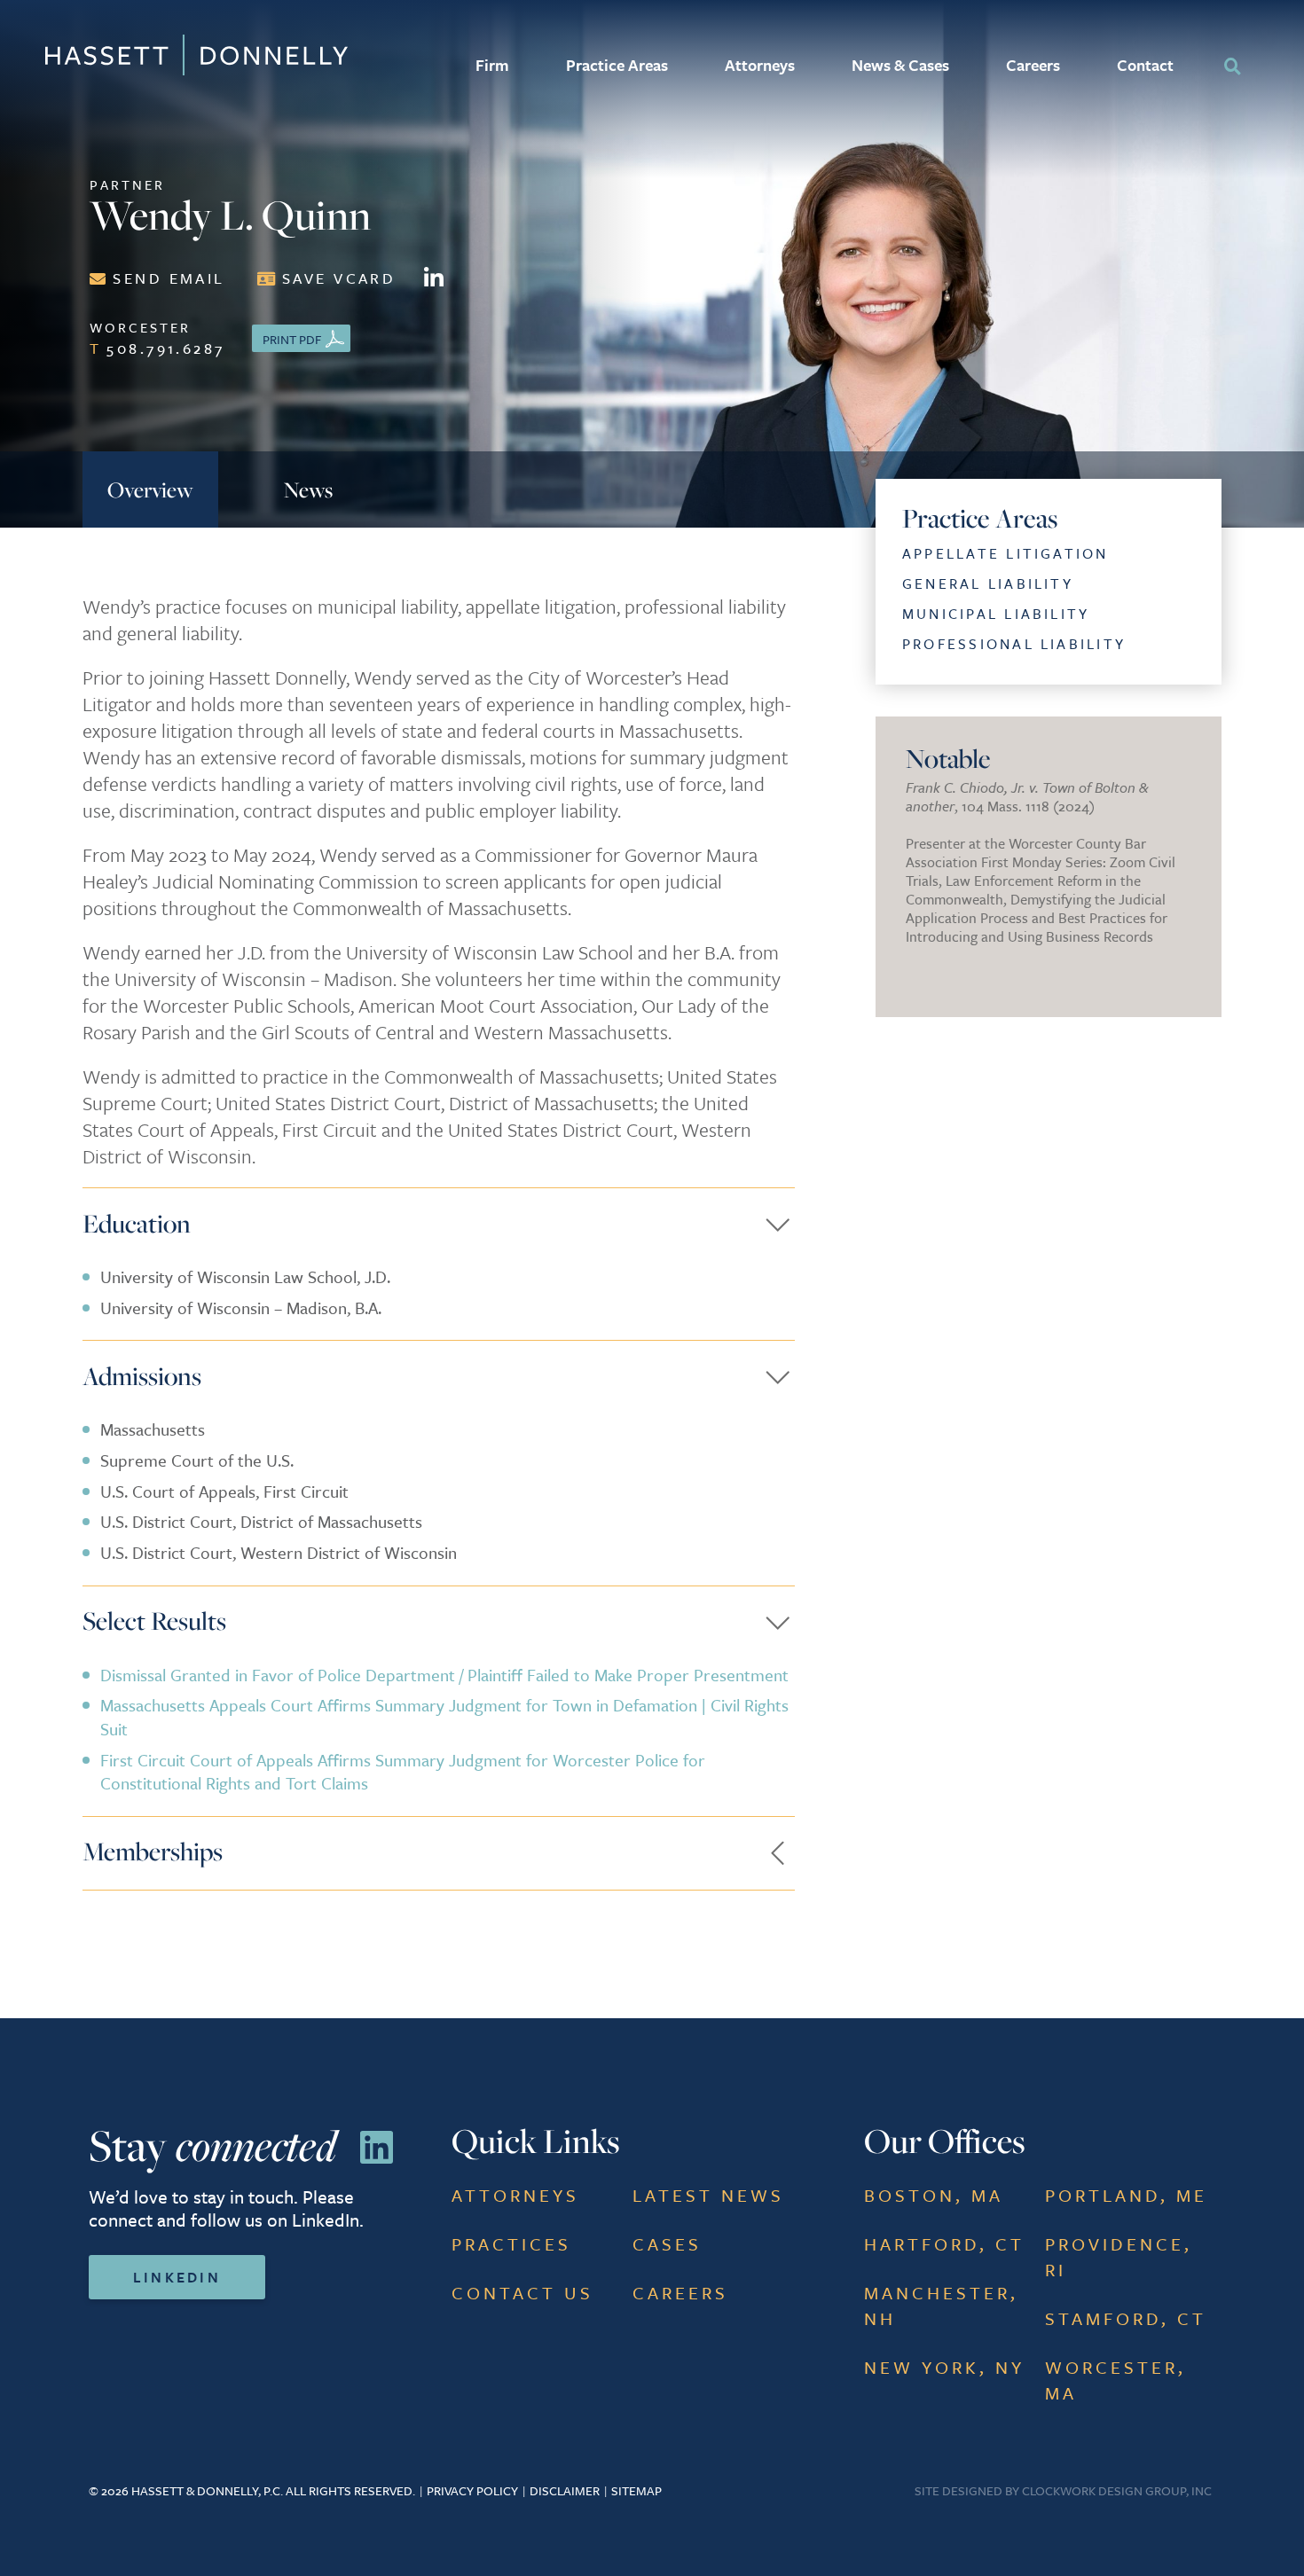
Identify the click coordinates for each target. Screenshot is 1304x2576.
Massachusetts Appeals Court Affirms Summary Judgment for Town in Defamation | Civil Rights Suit (444, 1717)
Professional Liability (1014, 644)
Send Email (169, 278)
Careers (1033, 65)
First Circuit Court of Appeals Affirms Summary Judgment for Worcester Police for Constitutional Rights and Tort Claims (403, 1772)
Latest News (708, 2195)
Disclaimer (565, 2490)
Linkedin (177, 2277)
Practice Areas (617, 65)
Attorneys (760, 65)
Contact (1145, 65)
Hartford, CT (944, 2244)
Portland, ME (1126, 2195)
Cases (667, 2244)
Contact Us (522, 2293)
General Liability (988, 583)
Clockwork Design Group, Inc (1117, 2490)
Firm (492, 65)
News (308, 489)
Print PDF (292, 339)
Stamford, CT (1126, 2318)
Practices (511, 2244)
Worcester (157, 338)
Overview (150, 489)
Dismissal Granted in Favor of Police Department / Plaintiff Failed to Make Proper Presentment (444, 1675)
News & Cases (900, 65)
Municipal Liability (996, 614)
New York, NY (944, 2367)
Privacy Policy (472, 2490)
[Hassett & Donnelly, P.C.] (134, 55)
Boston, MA (934, 2195)
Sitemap (636, 2490)
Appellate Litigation (1005, 553)
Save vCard (339, 278)
